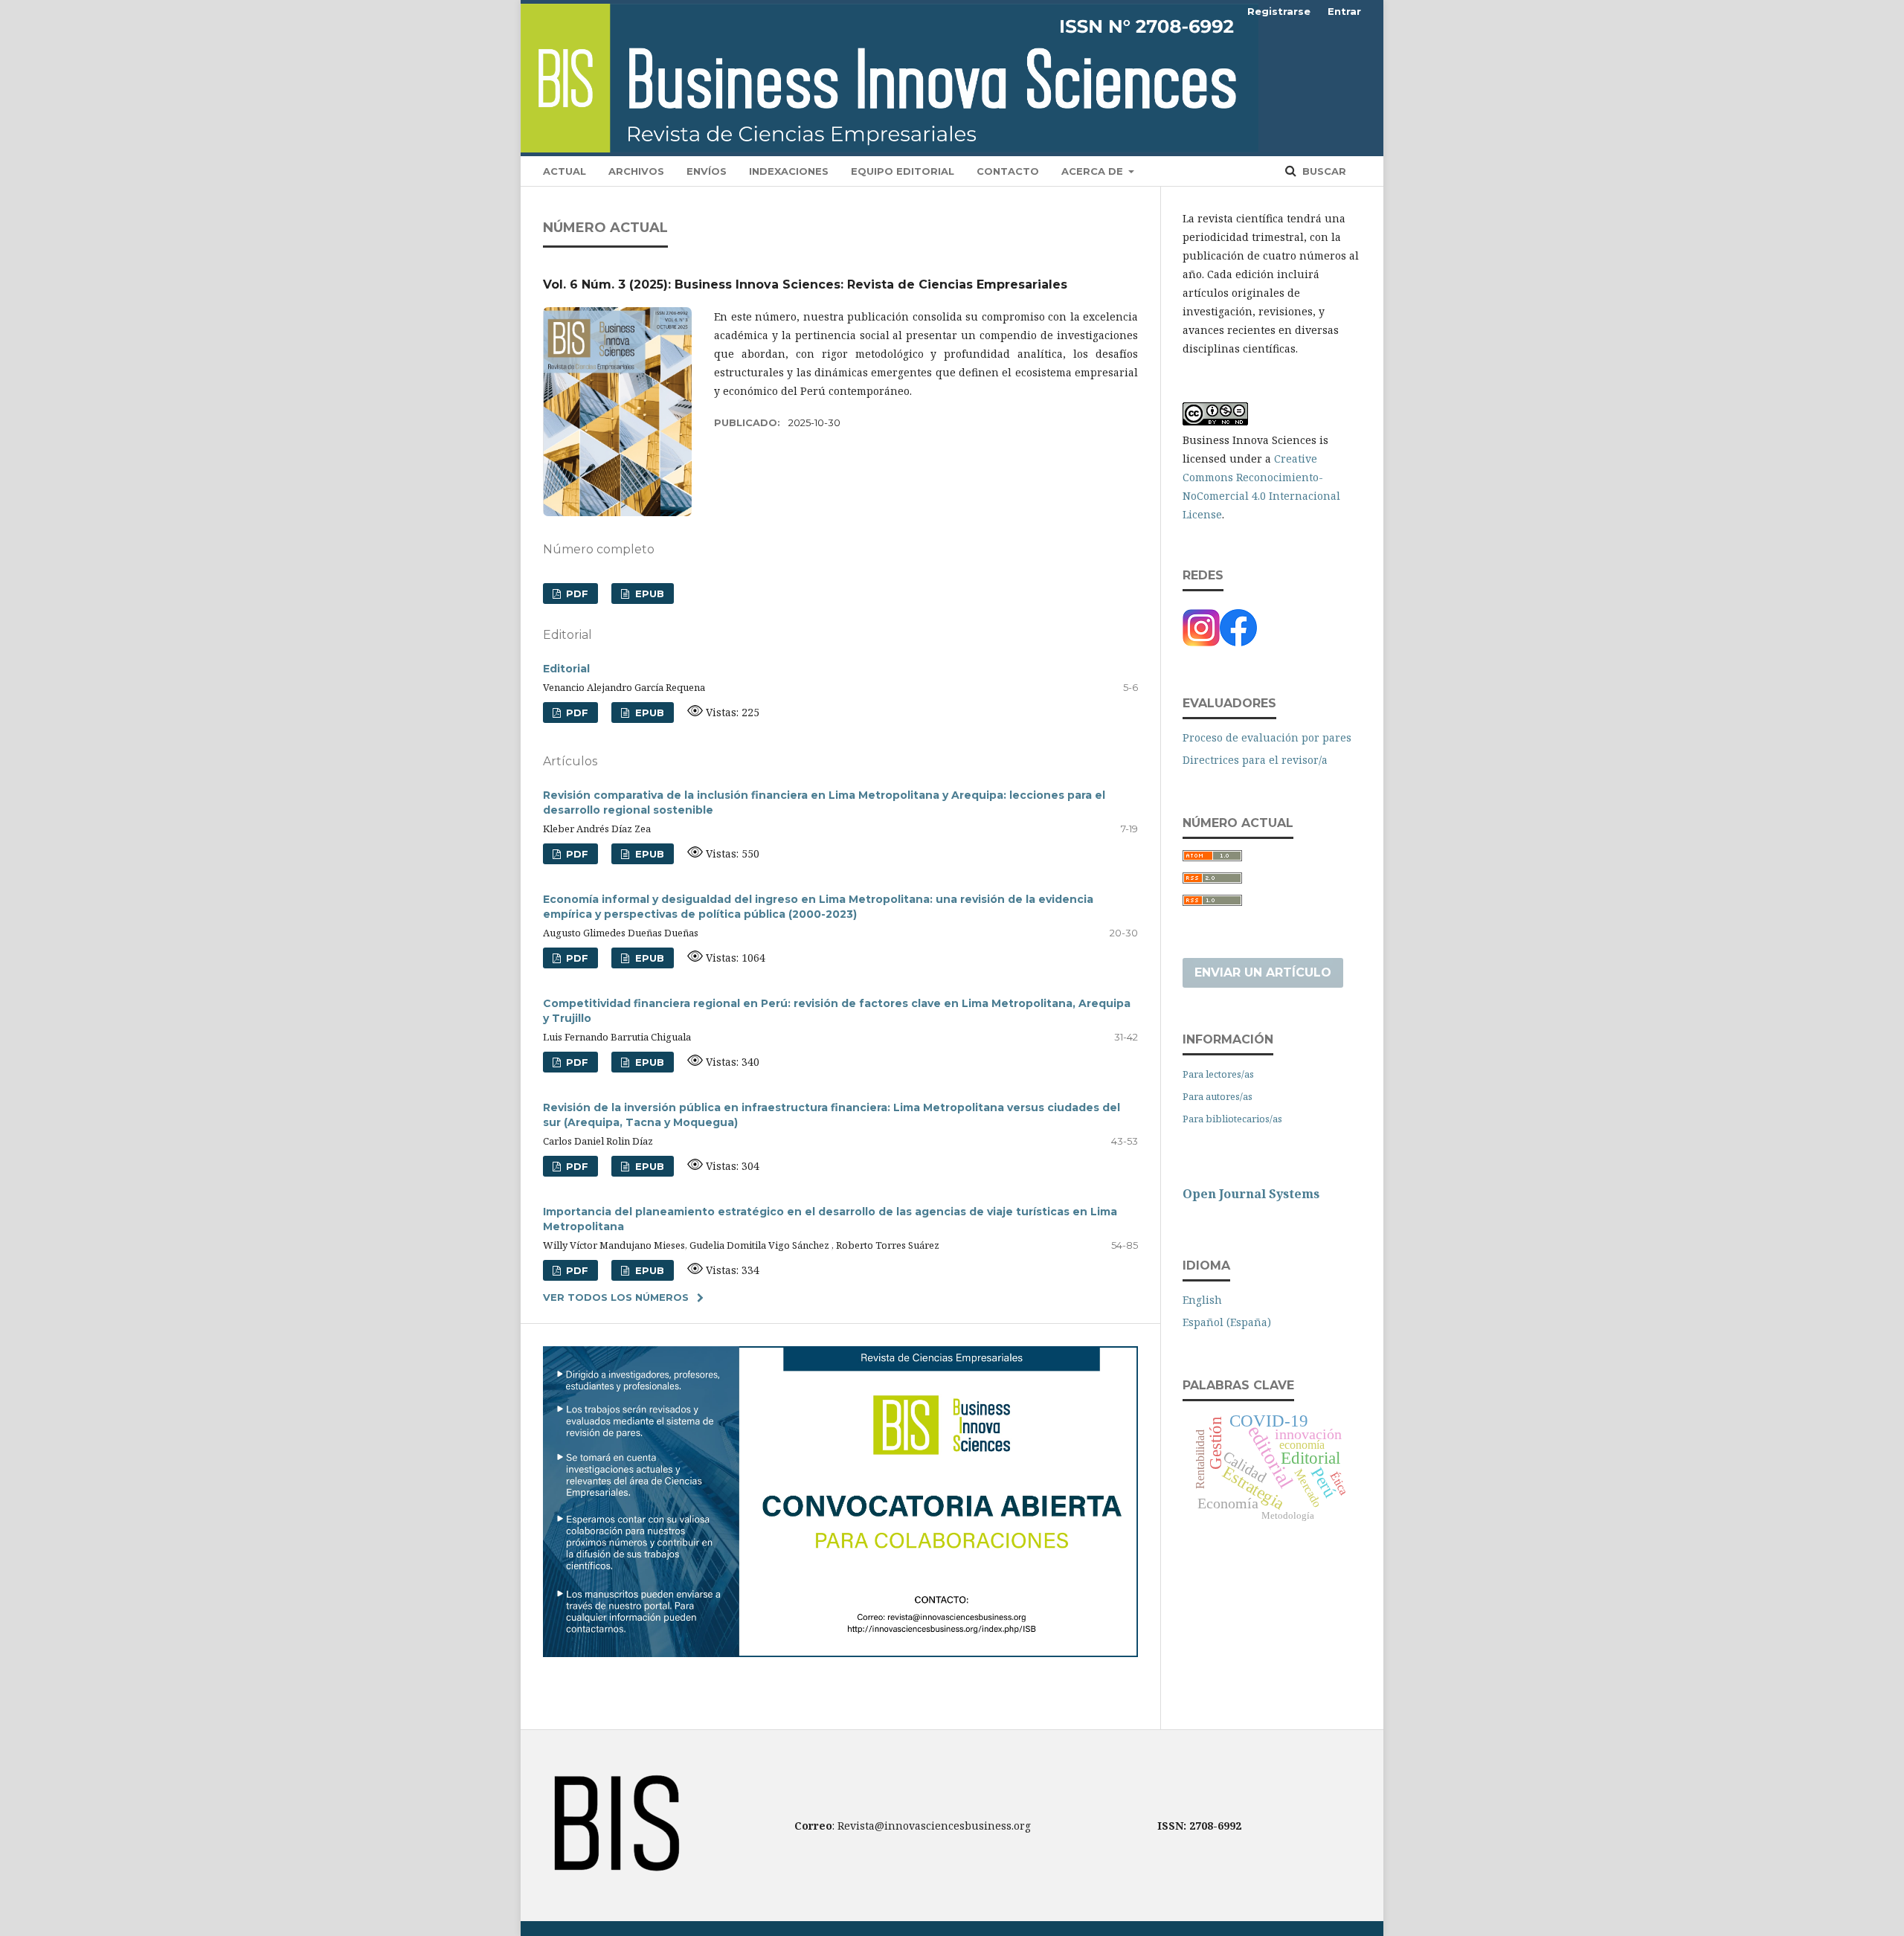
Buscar (1323, 171)
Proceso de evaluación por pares (1267, 737)
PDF (576, 594)
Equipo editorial (903, 171)
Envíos (707, 171)
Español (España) (1227, 1322)
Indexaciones (789, 171)
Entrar (1344, 11)
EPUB (648, 594)
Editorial (566, 669)
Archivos (636, 171)
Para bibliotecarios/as (1232, 1119)
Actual (565, 171)
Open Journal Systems (1251, 1194)
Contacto (1008, 171)
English (1202, 1300)
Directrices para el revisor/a (1255, 760)
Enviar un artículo (1263, 972)
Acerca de (1094, 171)
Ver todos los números (616, 1297)
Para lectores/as (1218, 1074)
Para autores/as (1218, 1096)
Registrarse (1279, 11)
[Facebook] (1238, 642)
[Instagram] (1201, 642)
